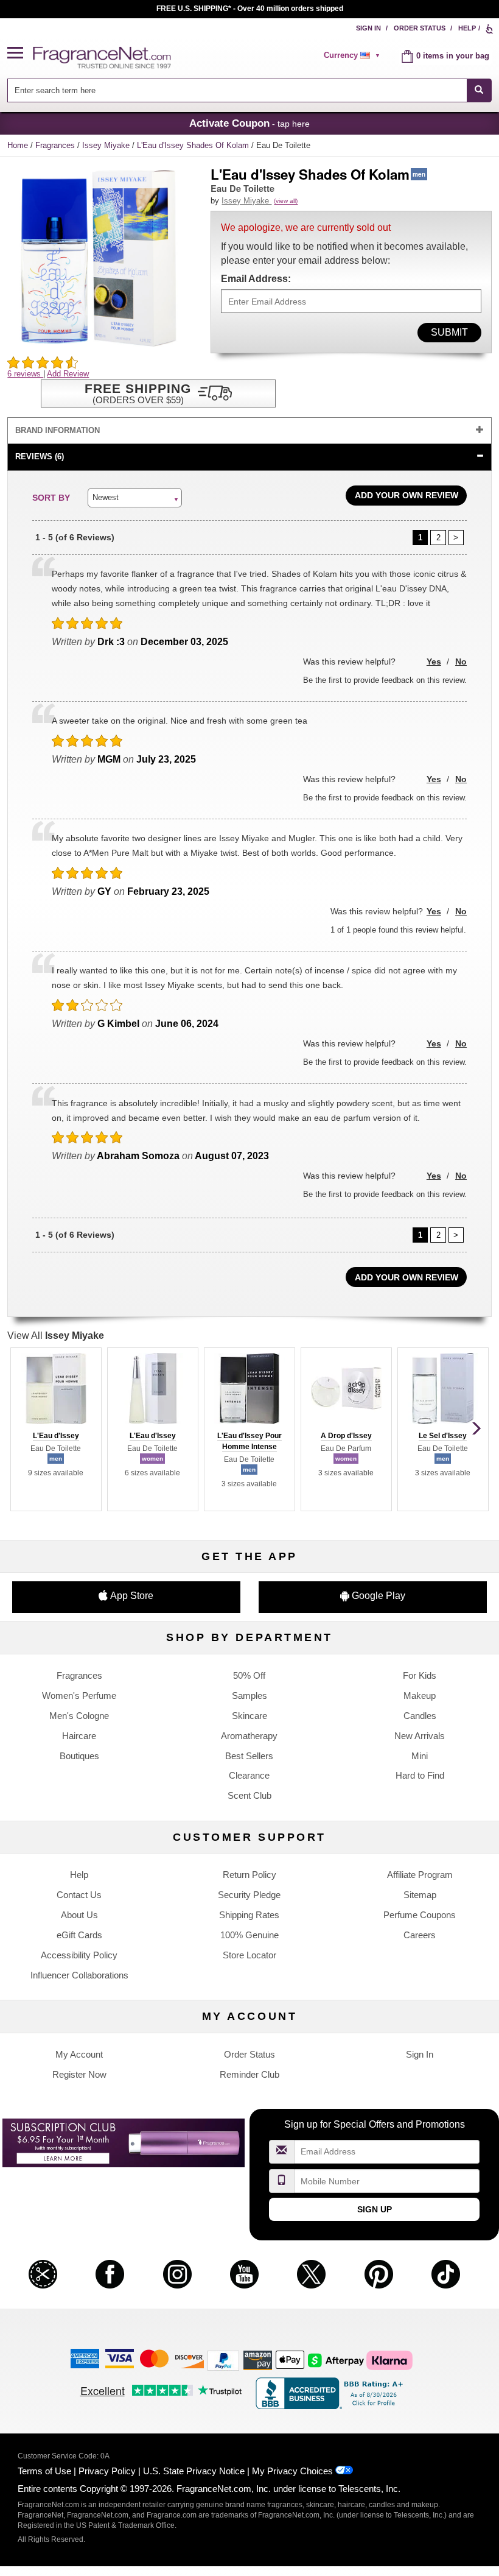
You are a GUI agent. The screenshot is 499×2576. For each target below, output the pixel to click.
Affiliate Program (420, 1875)
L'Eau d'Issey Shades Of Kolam (194, 145)
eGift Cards (79, 1935)
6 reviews (25, 374)
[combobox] (249, 90)
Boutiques (79, 1756)
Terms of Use (44, 2471)
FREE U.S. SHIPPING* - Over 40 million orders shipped (250, 9)
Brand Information (58, 430)
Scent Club (249, 1795)
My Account (79, 2054)
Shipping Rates (249, 1915)
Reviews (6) (40, 457)
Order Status (420, 28)
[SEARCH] (479, 90)
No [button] (461, 662)
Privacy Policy (107, 2471)
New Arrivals (420, 1736)
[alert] (354, 55)
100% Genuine (249, 1935)
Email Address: (256, 279)
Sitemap (420, 1895)
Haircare (79, 1736)
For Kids (420, 1675)
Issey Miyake (107, 145)
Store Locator (249, 1955)
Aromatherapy (249, 1736)
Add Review (68, 374)
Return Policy (249, 1875)
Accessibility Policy (79, 1955)
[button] (20, 53)
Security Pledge (249, 1895)
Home (18, 145)
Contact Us (79, 1895)
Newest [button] (106, 497)
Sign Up (375, 2209)
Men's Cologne (79, 1716)
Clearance (249, 1775)
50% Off (249, 1675)
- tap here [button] (249, 123)
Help (467, 28)
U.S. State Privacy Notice (194, 2471)
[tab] (249, 431)
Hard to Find (420, 1775)
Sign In (368, 28)
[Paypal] (223, 2360)
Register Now (79, 2074)
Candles (420, 1716)
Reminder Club (249, 2074)
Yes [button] (434, 662)
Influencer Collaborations (79, 1975)
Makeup (420, 1696)
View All (56, 1336)
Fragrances (56, 145)
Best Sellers (249, 1756)
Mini (420, 1756)
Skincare (249, 1716)
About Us (79, 1915)
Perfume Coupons (420, 1915)
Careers (420, 1935)
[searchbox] (237, 90)
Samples (249, 1696)
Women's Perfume (79, 1696)
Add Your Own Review (407, 495)
